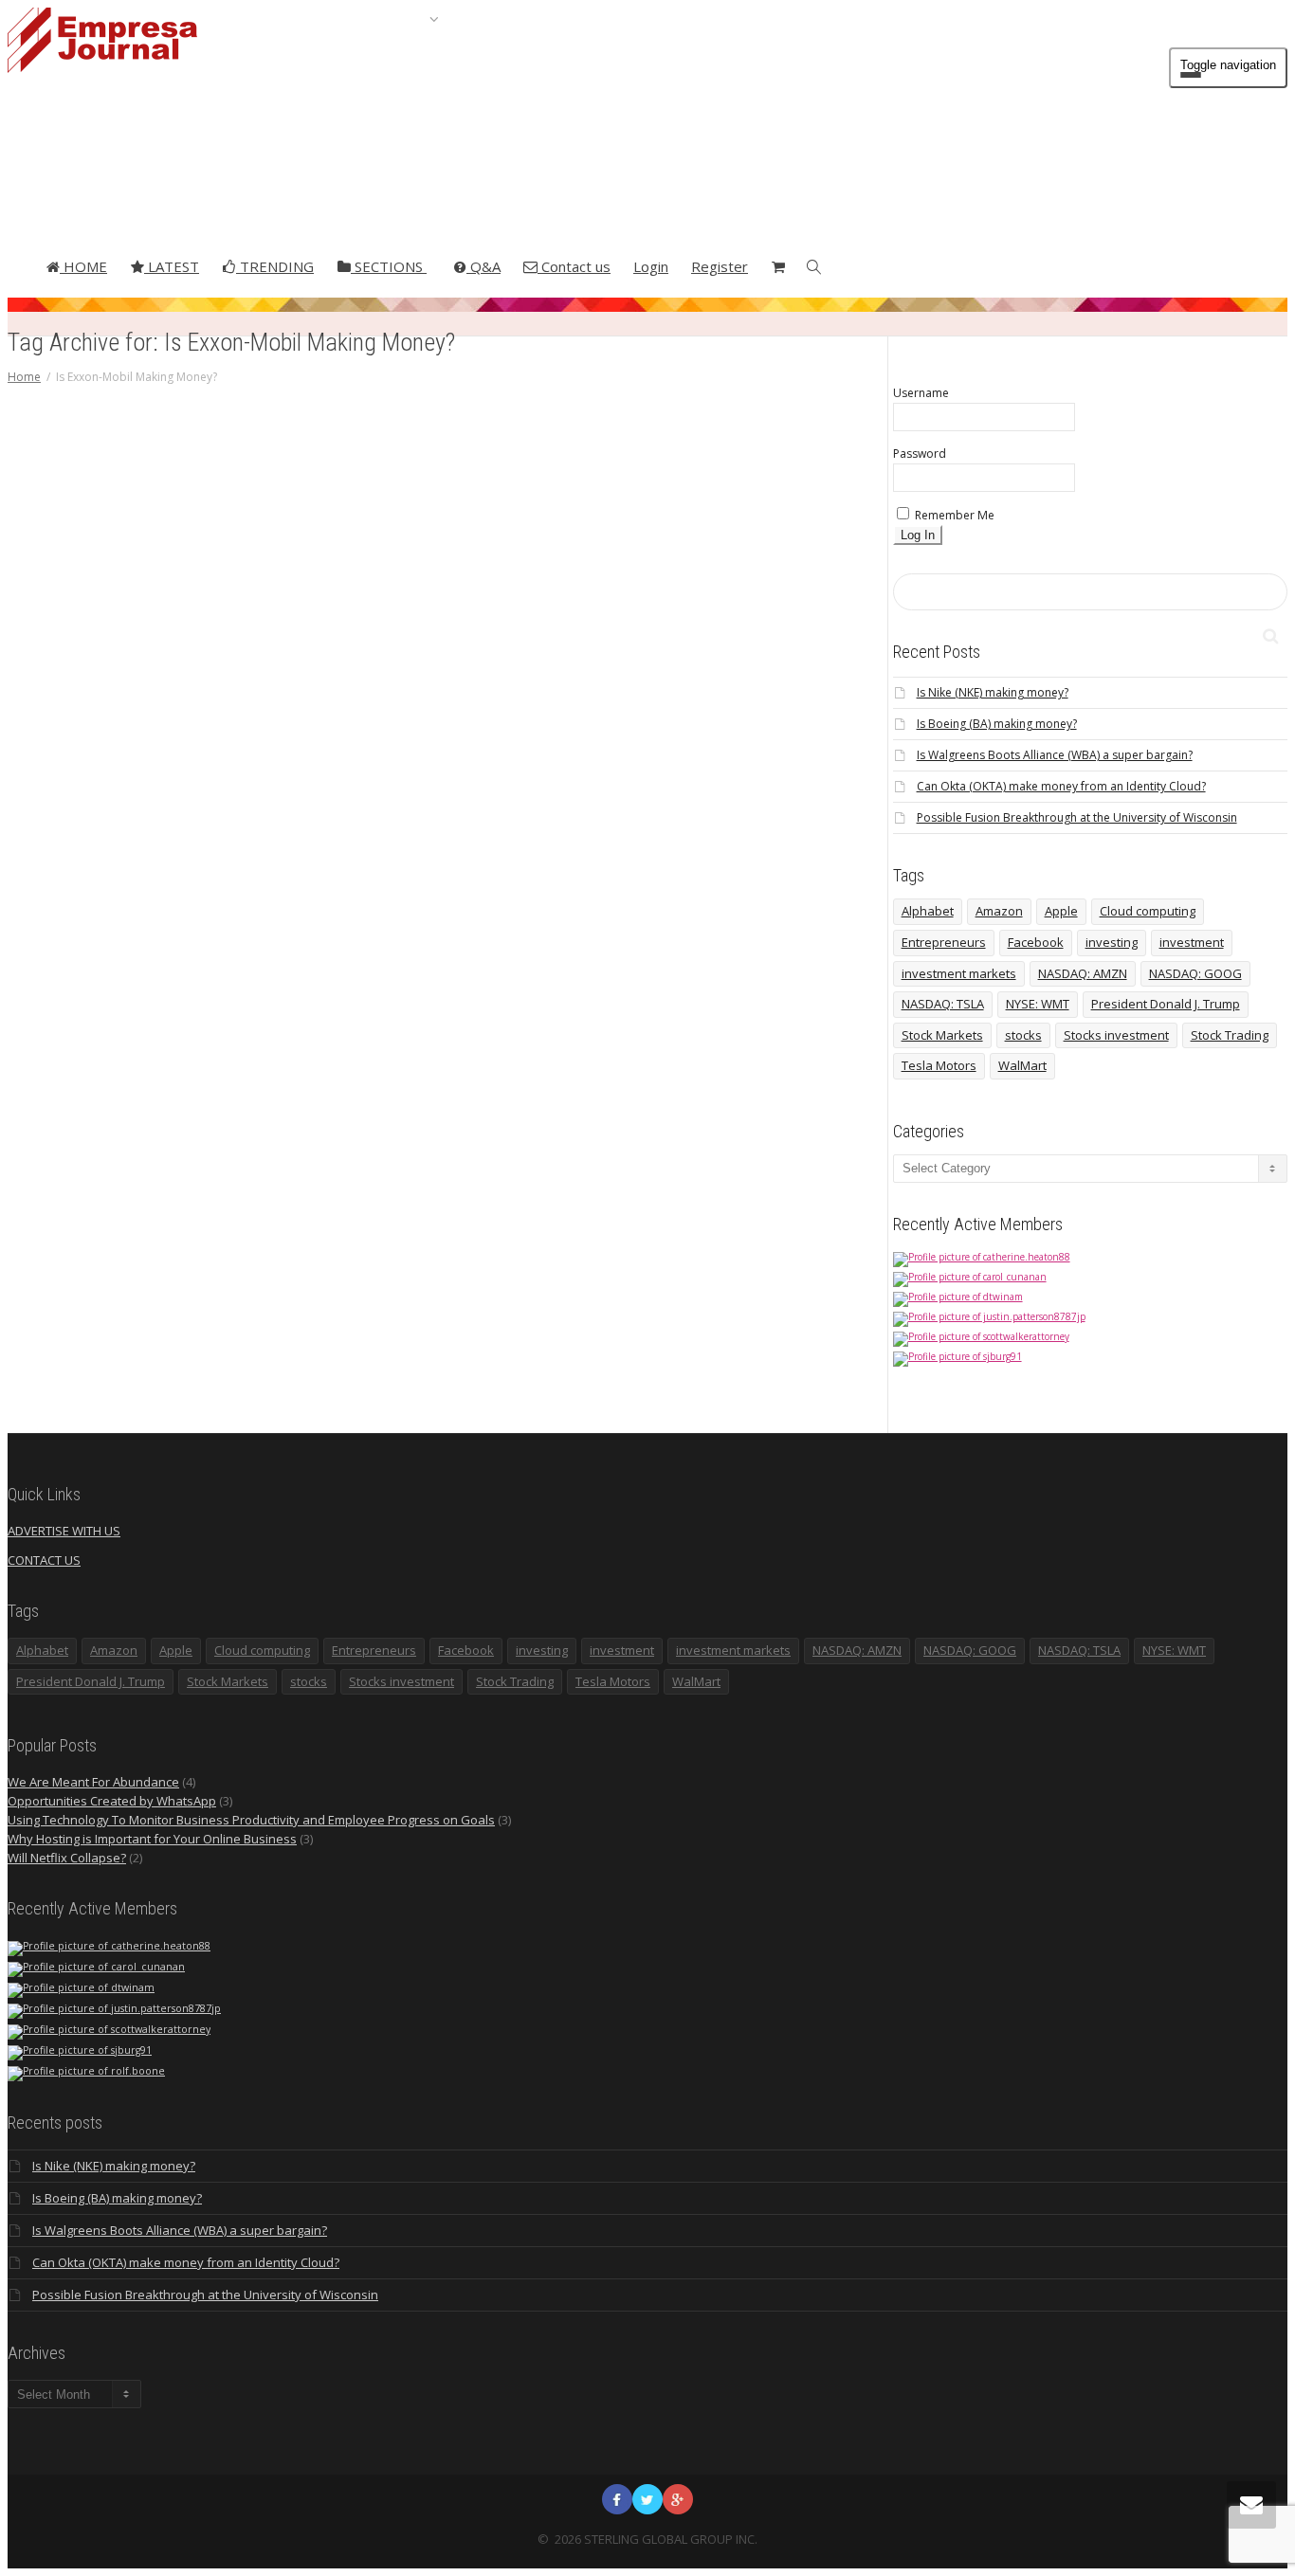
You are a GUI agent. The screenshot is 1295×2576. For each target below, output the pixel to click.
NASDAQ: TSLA (943, 1004)
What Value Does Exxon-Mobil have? (527, 947)
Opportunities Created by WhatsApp (112, 1801)
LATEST (172, 266)
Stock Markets (942, 1035)
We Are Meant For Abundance (93, 1782)
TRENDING (275, 266)
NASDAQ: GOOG (1195, 973)
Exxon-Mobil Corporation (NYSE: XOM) (529, 848)
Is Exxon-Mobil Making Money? (529, 907)
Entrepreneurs (944, 942)
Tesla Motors (939, 1065)
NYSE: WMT (1038, 1004)
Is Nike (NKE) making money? (993, 692)
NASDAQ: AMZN (1083, 973)
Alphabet (928, 911)
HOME (83, 266)
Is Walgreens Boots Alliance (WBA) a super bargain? (1055, 755)
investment (1192, 942)
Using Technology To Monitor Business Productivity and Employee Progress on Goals (251, 1820)
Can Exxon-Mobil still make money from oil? (531, 707)
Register (720, 266)
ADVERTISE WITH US (64, 1531)
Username (921, 393)
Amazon (999, 911)
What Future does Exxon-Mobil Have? (531, 927)
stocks (1023, 1035)
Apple (1061, 911)
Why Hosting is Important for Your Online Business (152, 1839)
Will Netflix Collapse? (67, 1858)
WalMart (1022, 1065)
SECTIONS (389, 266)
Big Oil (531, 788)
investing (1112, 942)
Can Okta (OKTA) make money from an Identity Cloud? (1061, 786)
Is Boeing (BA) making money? (997, 724)
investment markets (959, 973)
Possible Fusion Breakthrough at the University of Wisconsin (1077, 817)
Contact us (574, 266)
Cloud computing (1148, 911)
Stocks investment (1116, 1035)
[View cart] (778, 266)
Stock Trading (1230, 1035)
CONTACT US (44, 1560)
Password (920, 454)
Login (651, 266)
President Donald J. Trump (1166, 1004)
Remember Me (953, 515)
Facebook (1036, 942)
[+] (532, 644)
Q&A (483, 266)
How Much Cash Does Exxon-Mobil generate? (531, 888)
